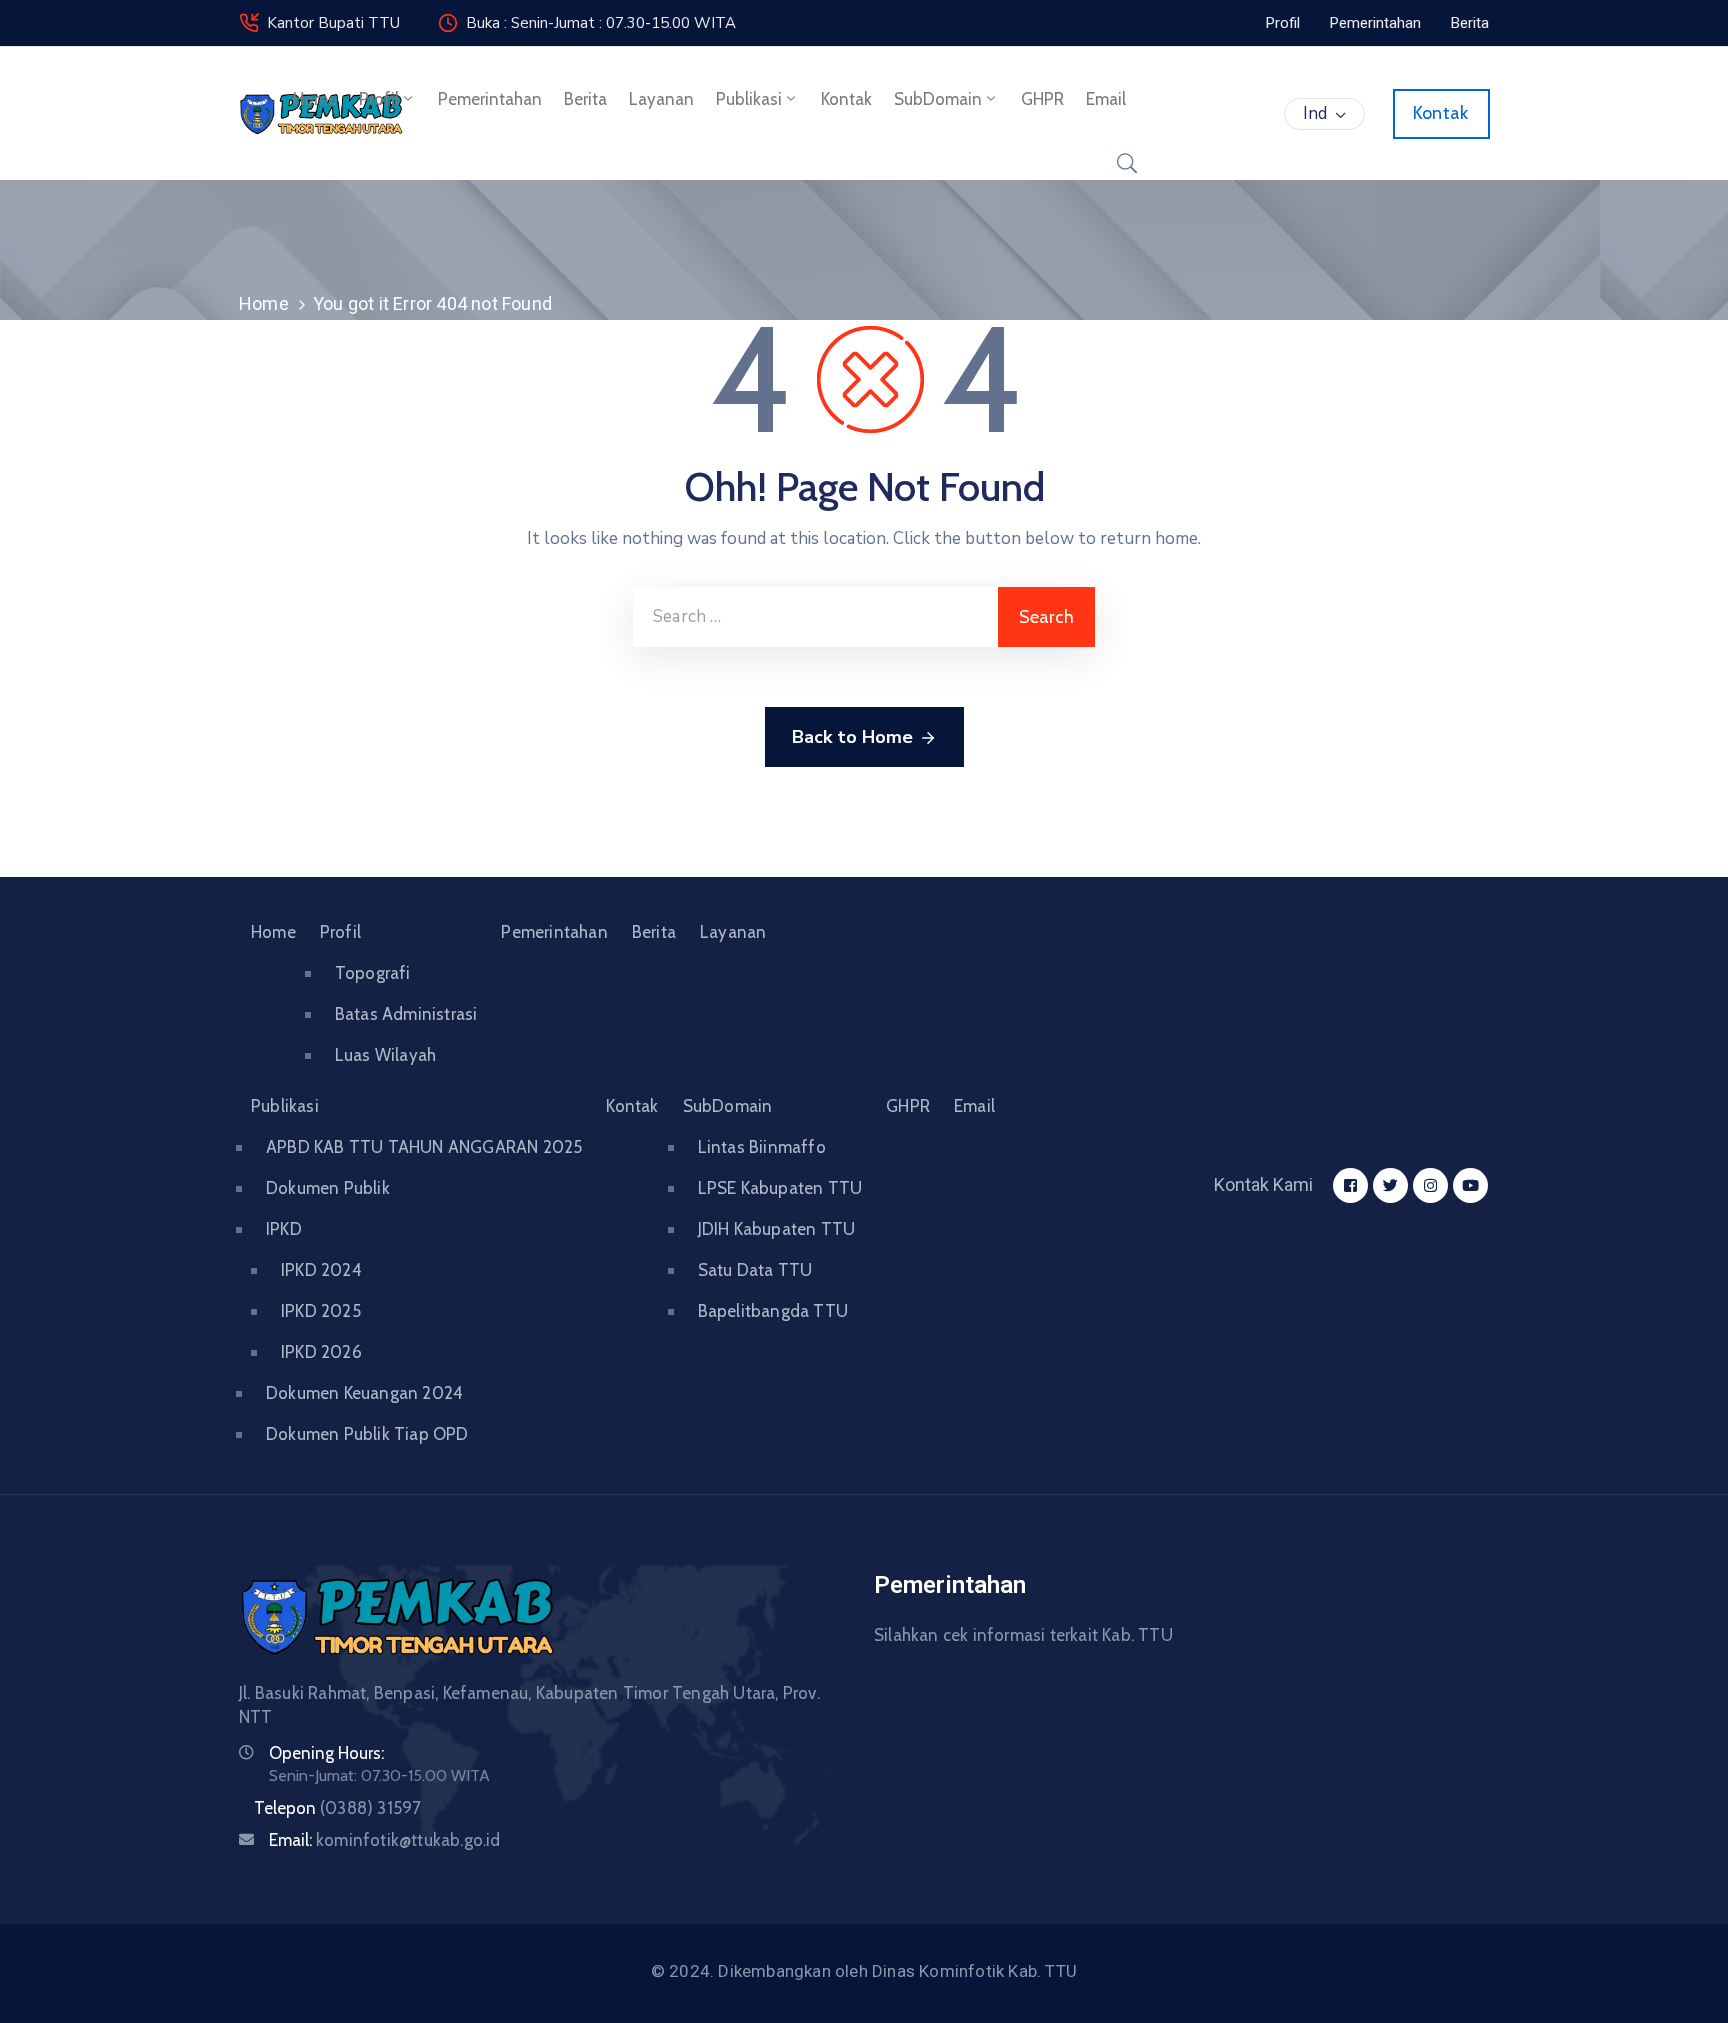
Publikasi (749, 99)
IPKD (284, 1229)
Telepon (337, 1808)
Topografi (373, 973)
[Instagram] (1430, 1185)
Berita (585, 99)
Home (315, 99)
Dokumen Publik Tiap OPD (367, 1434)
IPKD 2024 (321, 1270)
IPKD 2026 (321, 1352)
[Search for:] (815, 617)
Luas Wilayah (385, 1055)
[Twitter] (1390, 1185)
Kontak (846, 99)
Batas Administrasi (406, 1014)
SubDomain (938, 99)
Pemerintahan (490, 99)
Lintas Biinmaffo (762, 1147)
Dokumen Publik (328, 1188)
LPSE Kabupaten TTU (780, 1188)
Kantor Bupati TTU (333, 23)
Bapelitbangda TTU (773, 1311)
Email (1106, 99)
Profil (379, 99)
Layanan (661, 99)
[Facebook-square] (1350, 1185)
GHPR (1042, 99)
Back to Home (852, 737)
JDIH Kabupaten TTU (777, 1229)
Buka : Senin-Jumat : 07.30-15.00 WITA (601, 23)
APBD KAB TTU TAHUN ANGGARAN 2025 (424, 1147)
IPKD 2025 (321, 1311)
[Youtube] (1470, 1185)
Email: (385, 1840)
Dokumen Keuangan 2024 (364, 1393)
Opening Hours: (326, 1753)
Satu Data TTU (755, 1270)
